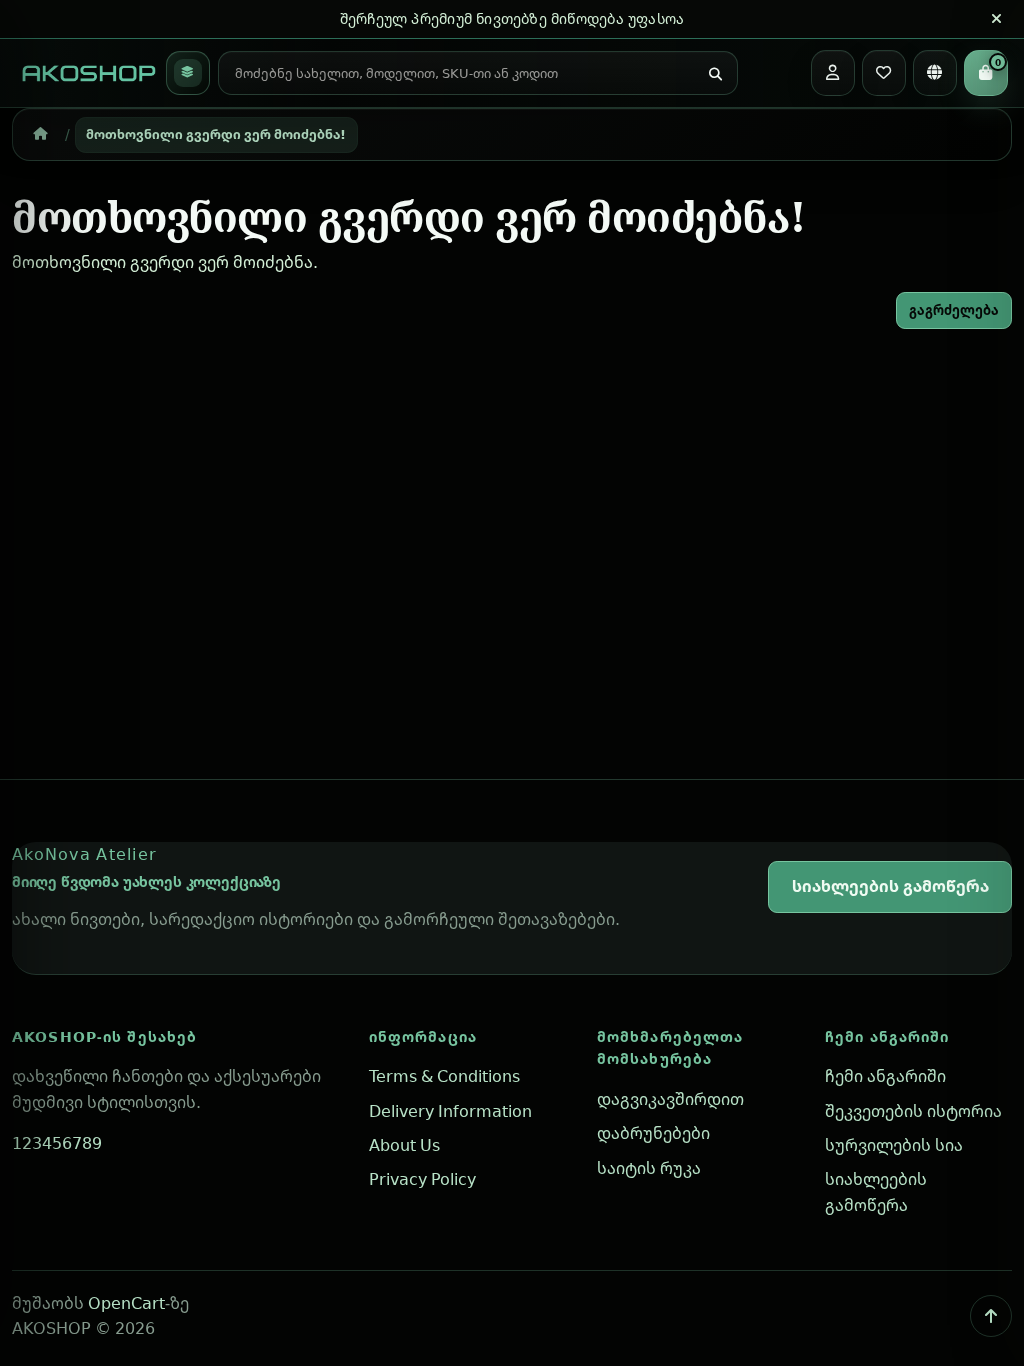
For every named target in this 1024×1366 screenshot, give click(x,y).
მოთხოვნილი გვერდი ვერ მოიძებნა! (216, 134)
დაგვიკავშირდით (670, 1099)
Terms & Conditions (444, 1076)
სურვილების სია (894, 1145)
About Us (404, 1145)
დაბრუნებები (653, 1133)
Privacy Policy (422, 1179)
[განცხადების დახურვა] (996, 19)
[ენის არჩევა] (935, 73)
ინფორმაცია (423, 1036)
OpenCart (126, 1303)
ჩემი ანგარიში (887, 1036)
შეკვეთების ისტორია (913, 1111)
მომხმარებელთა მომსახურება (670, 1048)
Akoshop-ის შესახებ (104, 1036)
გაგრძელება (954, 310)
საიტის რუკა (649, 1168)
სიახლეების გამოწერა (890, 886)
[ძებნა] (715, 75)
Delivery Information (450, 1111)
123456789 (57, 1143)
